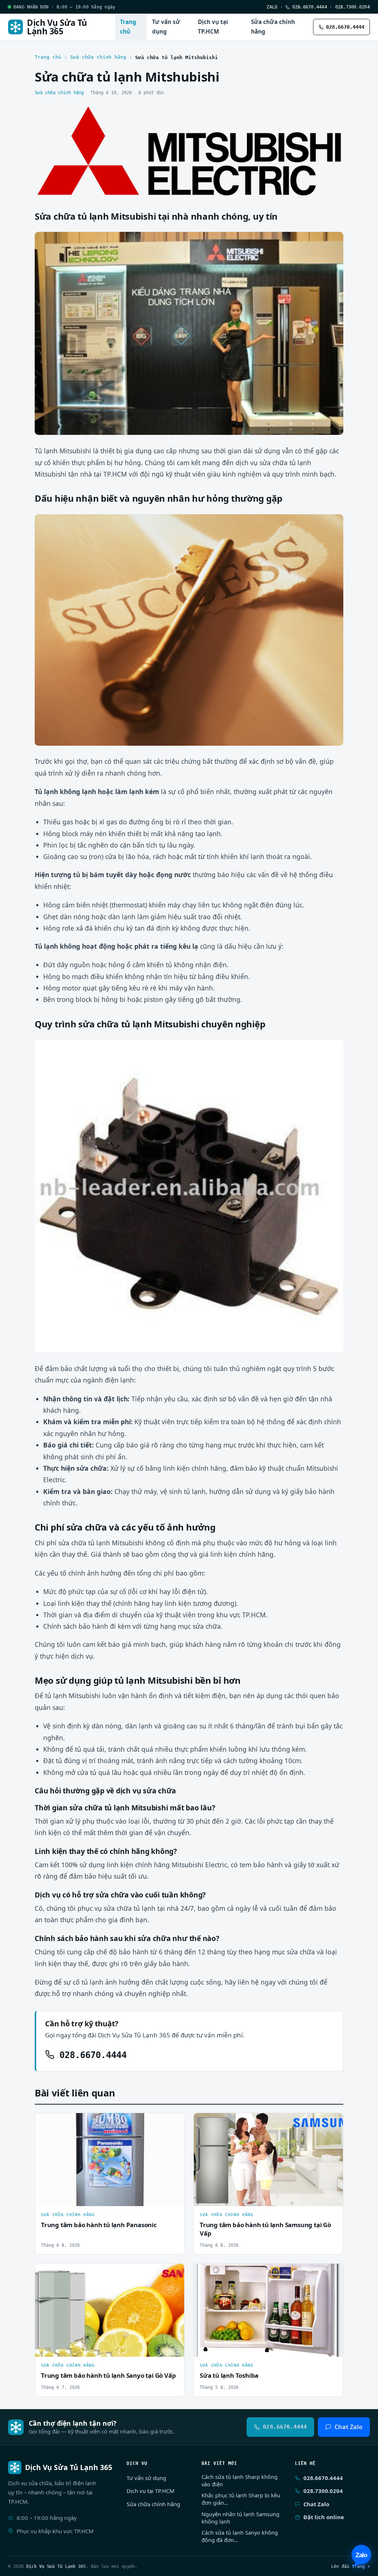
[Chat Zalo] (361, 2556)
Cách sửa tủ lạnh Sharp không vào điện (240, 2481)
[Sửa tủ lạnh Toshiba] (268, 2310)
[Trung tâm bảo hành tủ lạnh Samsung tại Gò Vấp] (268, 2160)
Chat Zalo (348, 2427)
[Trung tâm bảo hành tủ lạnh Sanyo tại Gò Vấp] (110, 2310)
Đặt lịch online (324, 2517)
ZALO (272, 7)
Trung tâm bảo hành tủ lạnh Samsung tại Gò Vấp (265, 2229)
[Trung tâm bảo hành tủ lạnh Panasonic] (110, 2160)
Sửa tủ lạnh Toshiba (229, 2375)
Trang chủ (128, 27)
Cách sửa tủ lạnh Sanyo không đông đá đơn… (240, 2536)
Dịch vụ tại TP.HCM (213, 27)
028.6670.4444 (308, 7)
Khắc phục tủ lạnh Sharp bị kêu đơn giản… (241, 2499)
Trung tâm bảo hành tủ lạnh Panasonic (99, 2225)
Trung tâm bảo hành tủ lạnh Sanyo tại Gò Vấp (108, 2375)
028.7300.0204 (353, 7)
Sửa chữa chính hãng (273, 27)
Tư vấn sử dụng (166, 27)
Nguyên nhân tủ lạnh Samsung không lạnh (240, 2518)
